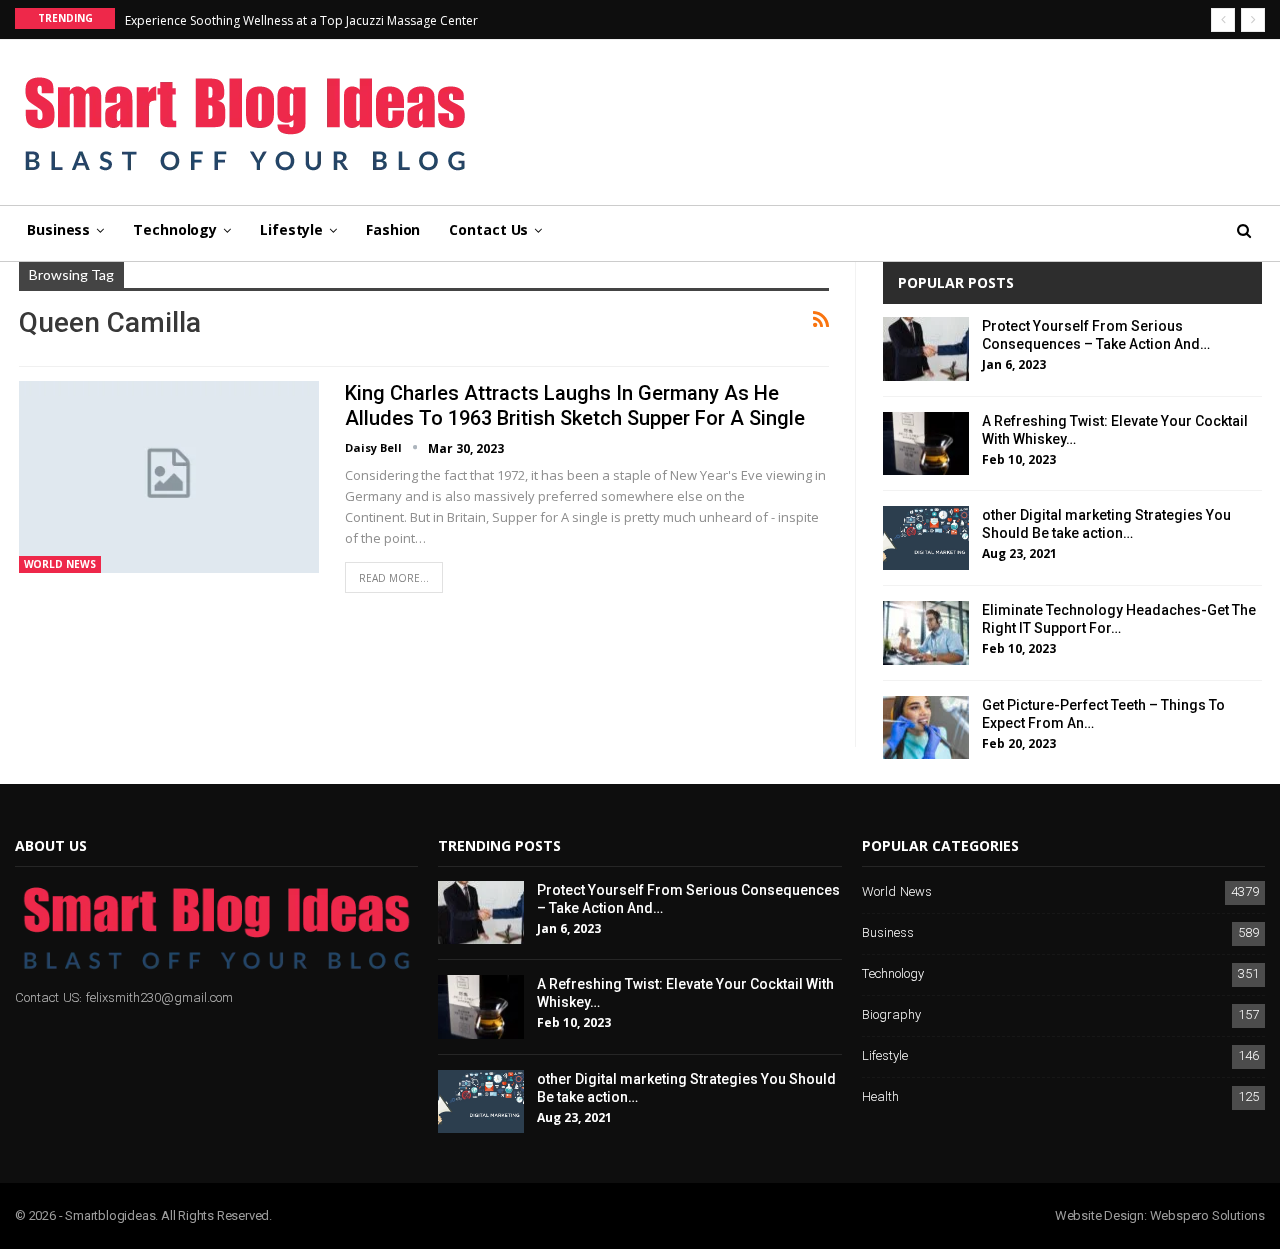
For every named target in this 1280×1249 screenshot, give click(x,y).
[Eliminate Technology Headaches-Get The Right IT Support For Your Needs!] (926, 633)
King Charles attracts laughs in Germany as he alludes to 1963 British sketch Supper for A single (575, 405)
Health (880, 1097)
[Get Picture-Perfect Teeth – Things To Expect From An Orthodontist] (926, 728)
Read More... (394, 578)
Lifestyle (291, 229)
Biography (891, 1015)
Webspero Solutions (1207, 1215)
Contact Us (488, 229)
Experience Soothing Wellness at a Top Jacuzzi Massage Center (301, 20)
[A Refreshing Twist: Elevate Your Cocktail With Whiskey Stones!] (926, 444)
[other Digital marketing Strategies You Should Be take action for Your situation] (926, 538)
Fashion (393, 229)
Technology (175, 229)
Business (58, 229)
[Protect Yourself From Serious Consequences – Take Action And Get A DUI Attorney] (926, 349)
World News (60, 564)
